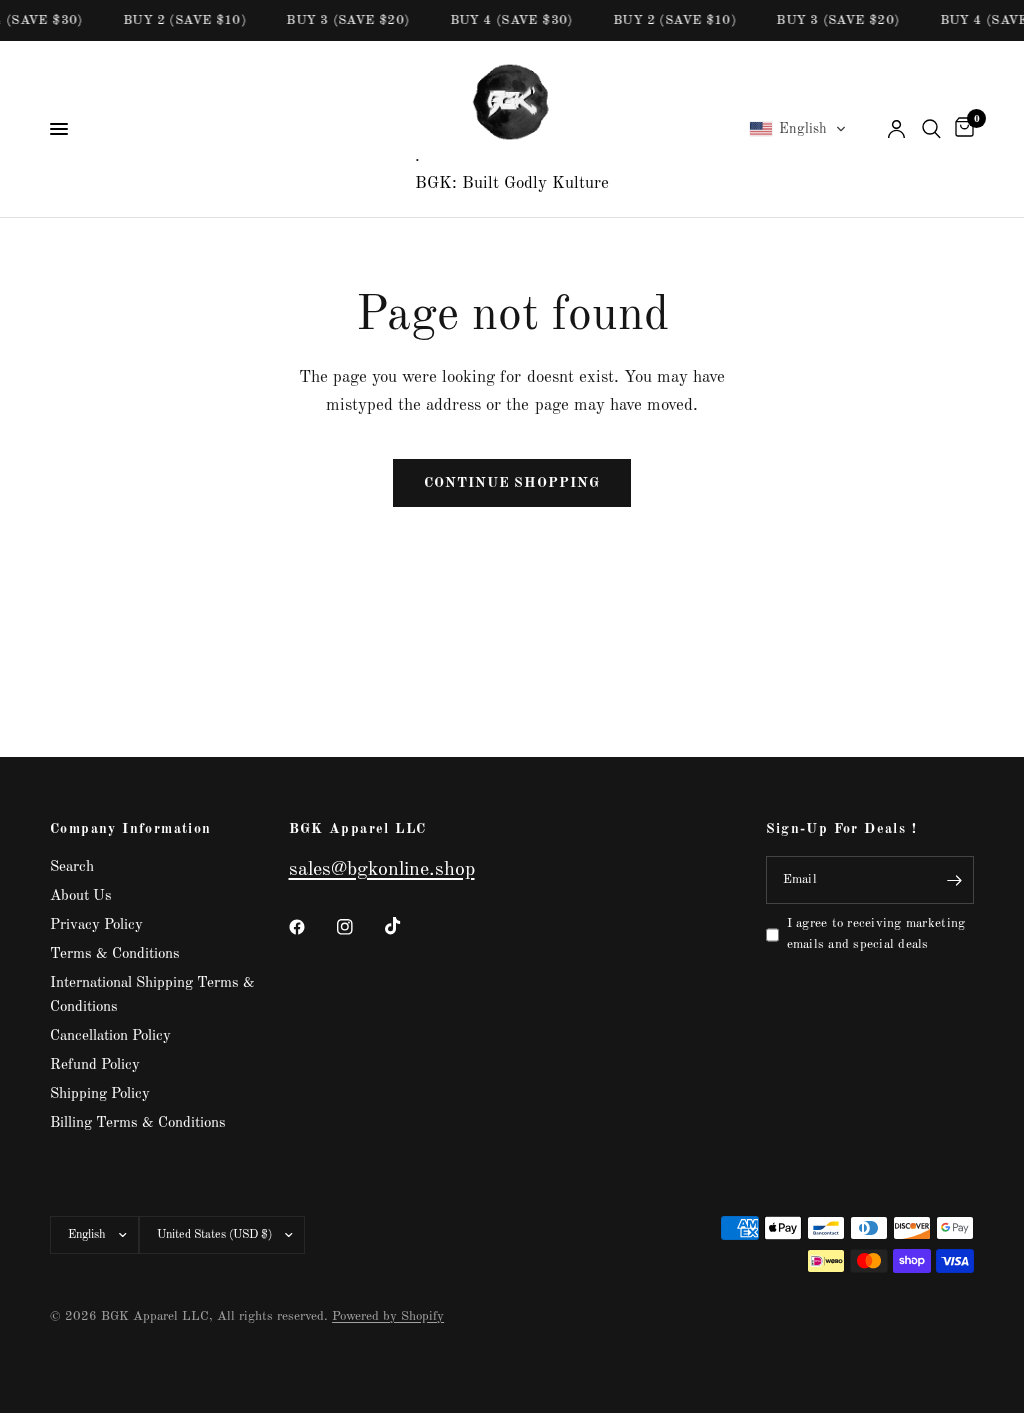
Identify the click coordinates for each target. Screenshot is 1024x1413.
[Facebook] (311, 927)
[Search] (931, 129)
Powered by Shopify (388, 1316)
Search (72, 867)
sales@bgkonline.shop (382, 870)
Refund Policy (95, 1065)
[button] (798, 129)
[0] (961, 129)
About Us (81, 896)
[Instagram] (359, 927)
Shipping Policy (100, 1094)
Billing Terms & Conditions (138, 1123)
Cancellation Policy (110, 1036)
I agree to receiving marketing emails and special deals (876, 934)
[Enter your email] (954, 880)
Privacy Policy (96, 925)
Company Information (131, 829)
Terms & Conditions (115, 954)
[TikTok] (407, 926)
